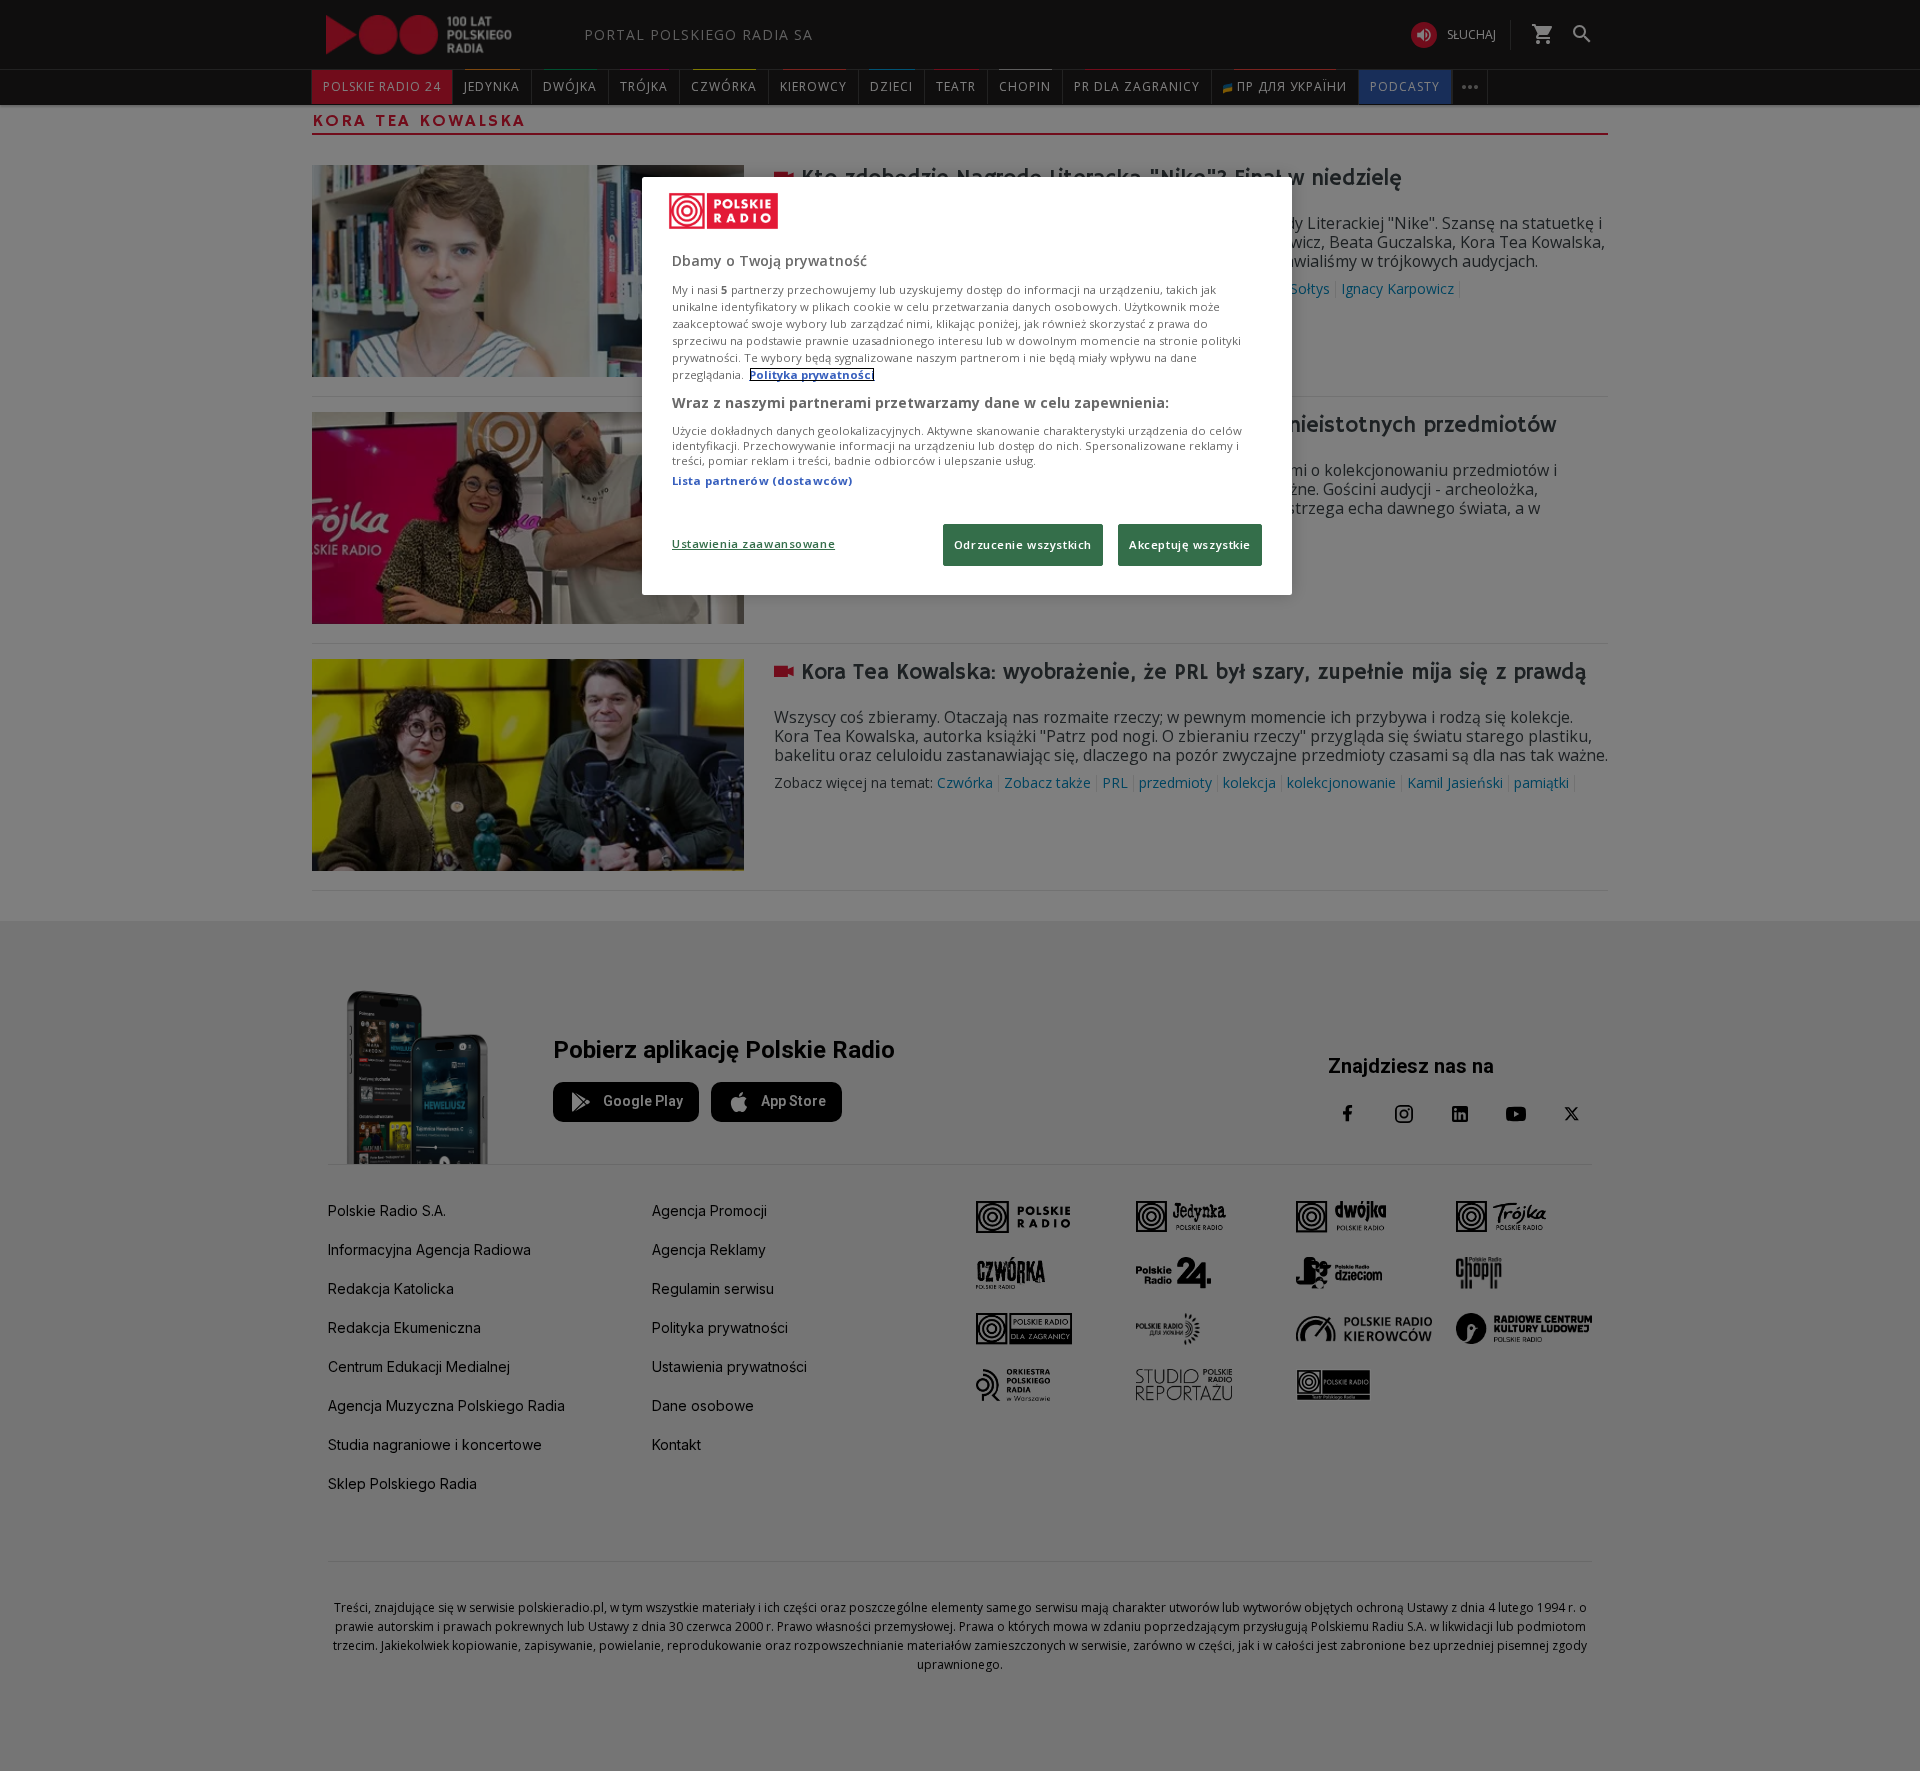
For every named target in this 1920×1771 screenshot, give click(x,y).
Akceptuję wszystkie (1190, 544)
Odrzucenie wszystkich (1023, 544)
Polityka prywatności (812, 374)
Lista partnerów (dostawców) (762, 480)
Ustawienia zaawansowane (753, 543)
